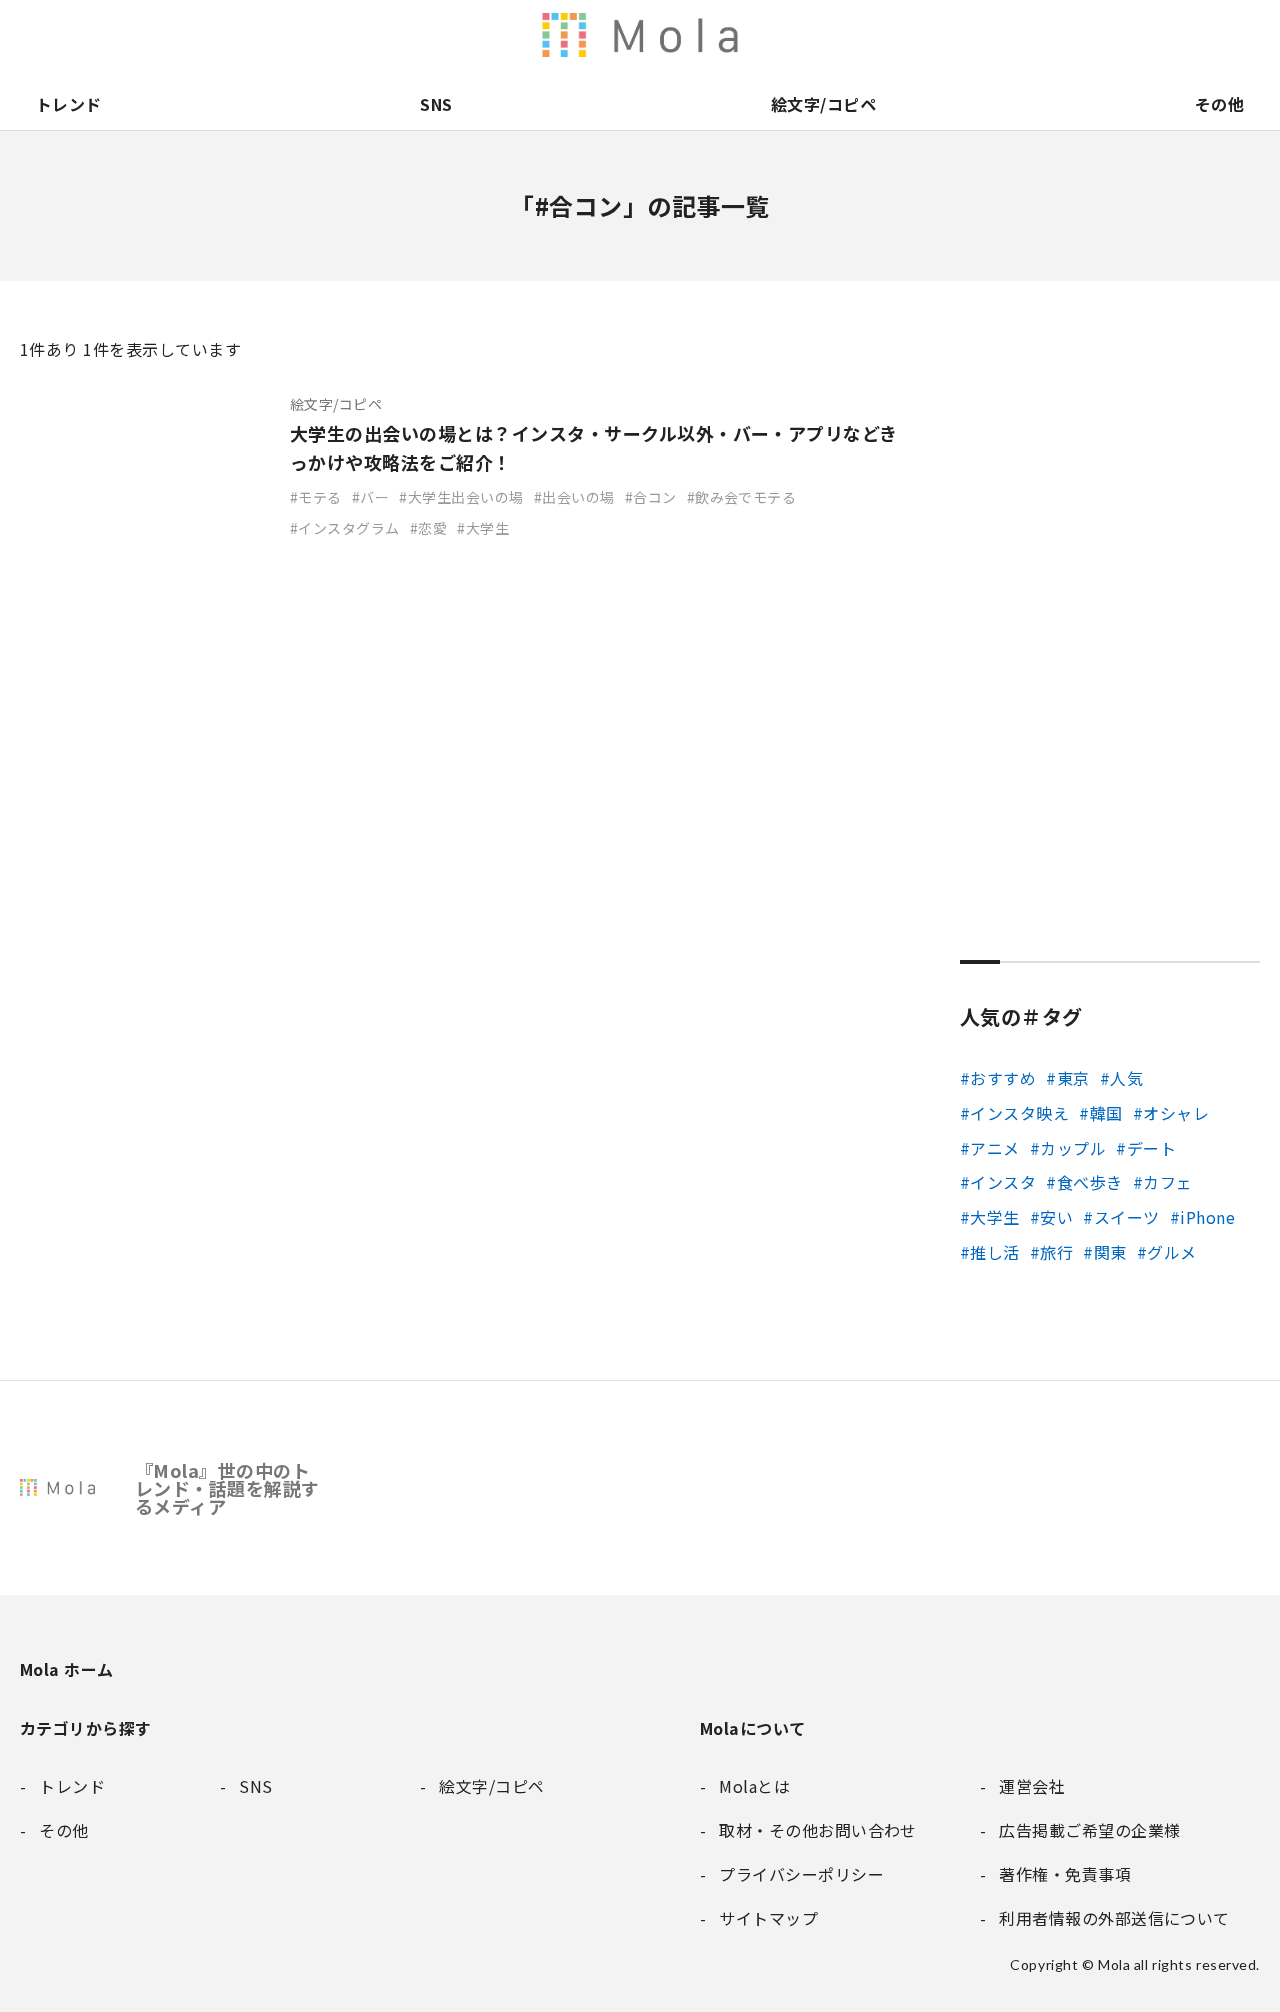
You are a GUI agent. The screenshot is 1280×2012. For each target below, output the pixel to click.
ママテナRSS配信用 (908, 35)
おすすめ (1003, 1078)
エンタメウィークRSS (866, 35)
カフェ (1167, 1182)
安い (1056, 1217)
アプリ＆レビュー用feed (740, 35)
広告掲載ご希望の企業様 (1118, 35)
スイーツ (1126, 1217)
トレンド (69, 104)
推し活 (994, 1252)
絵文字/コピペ (823, 104)
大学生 (994, 1217)
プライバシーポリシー (1202, 35)
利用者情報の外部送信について (656, 35)
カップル (1073, 1148)
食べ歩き (1089, 1182)
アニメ (994, 1148)
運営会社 (1034, 35)
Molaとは (992, 35)
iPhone (1207, 1217)
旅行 (1056, 1252)
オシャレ (1176, 1113)
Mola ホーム (67, 1669)
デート (1151, 1148)
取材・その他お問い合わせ (1160, 35)
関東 (1110, 1252)
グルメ (1171, 1252)
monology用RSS (698, 35)
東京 (1073, 1078)
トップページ (950, 35)
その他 (1219, 104)
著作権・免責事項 (1076, 35)
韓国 (1106, 1113)
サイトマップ (1244, 35)
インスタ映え (1019, 1113)
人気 (1126, 1078)
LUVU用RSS (782, 35)
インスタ (1003, 1182)
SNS (436, 104)
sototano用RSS (824, 35)
